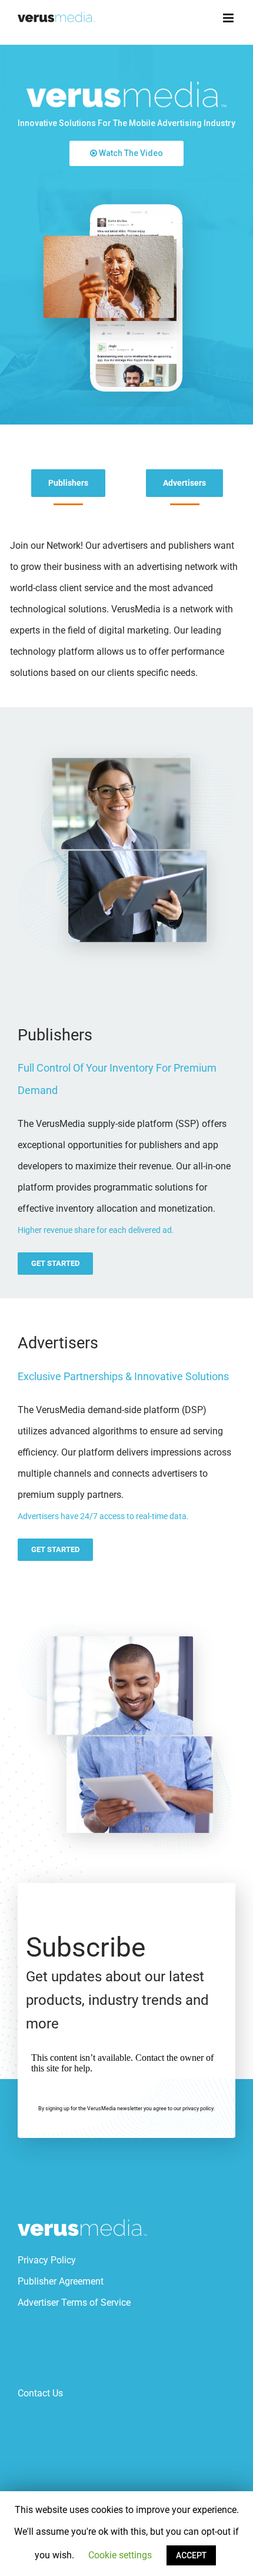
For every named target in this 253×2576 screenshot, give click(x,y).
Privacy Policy (47, 2260)
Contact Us (40, 2393)
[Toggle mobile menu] (229, 18)
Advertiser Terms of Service (74, 2303)
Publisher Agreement (61, 2281)
